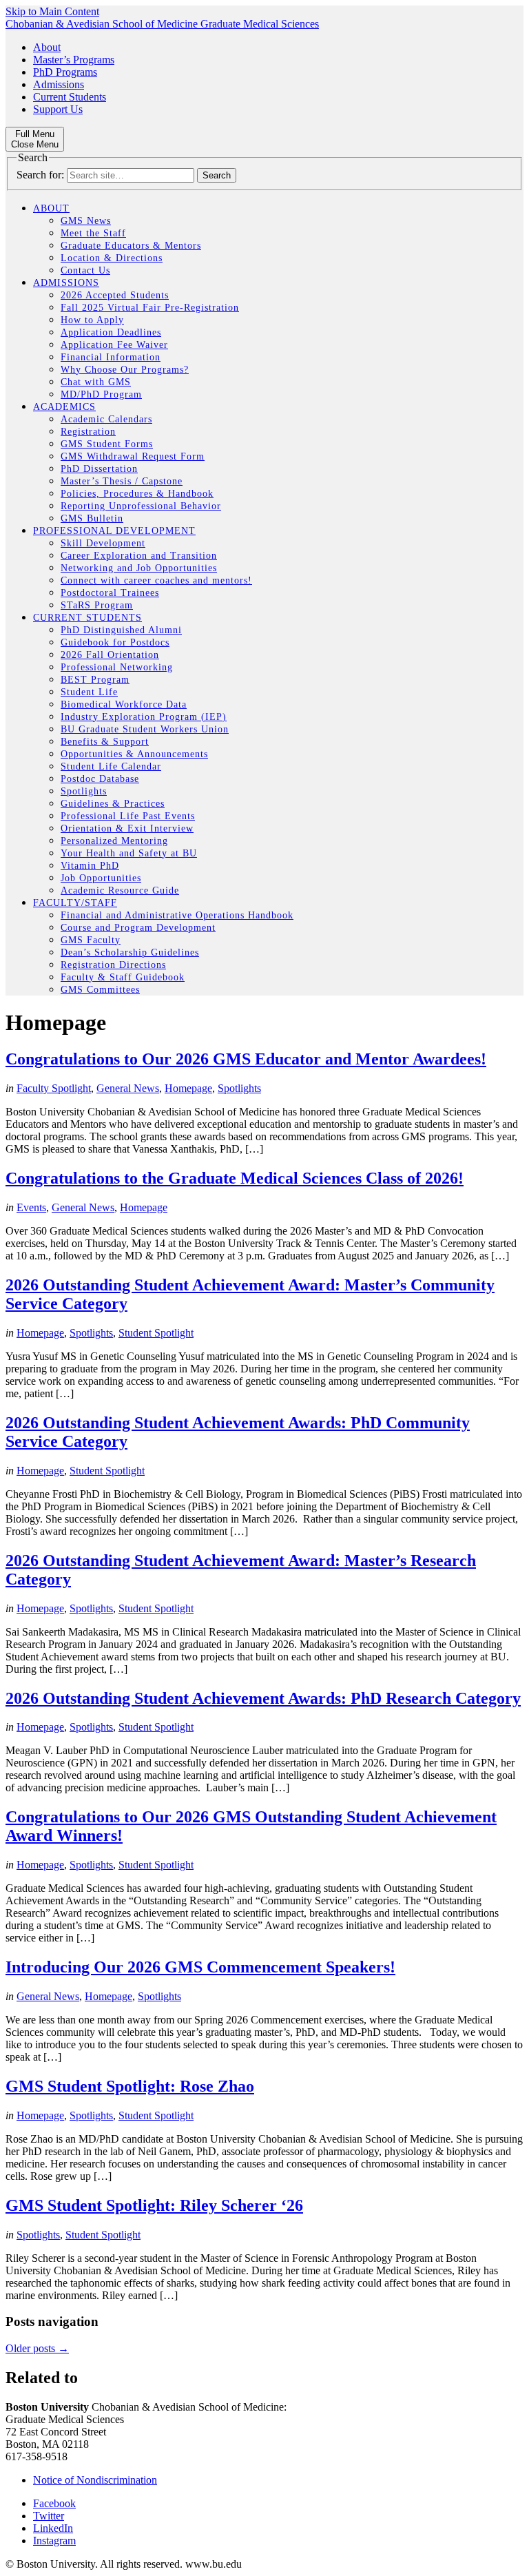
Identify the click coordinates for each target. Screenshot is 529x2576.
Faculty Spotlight (54, 1088)
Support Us (58, 109)
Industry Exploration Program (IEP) (144, 717)
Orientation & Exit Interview (127, 828)
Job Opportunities (101, 878)
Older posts (37, 2348)
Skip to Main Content (52, 11)
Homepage (188, 1088)
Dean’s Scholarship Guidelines (130, 952)
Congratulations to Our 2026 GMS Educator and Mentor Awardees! (246, 1059)
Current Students (70, 97)
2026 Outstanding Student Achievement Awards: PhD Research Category (263, 1698)
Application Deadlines (111, 332)
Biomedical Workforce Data (124, 704)
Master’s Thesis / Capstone (122, 481)
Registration (88, 432)
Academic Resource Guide (120, 890)
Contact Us (85, 270)
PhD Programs (65, 72)
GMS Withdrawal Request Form (133, 456)
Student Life (89, 692)
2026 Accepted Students (115, 295)
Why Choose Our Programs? (125, 370)
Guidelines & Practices (113, 804)
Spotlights (84, 791)
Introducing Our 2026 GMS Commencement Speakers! (200, 1967)
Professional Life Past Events (128, 816)
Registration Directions (113, 965)
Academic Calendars (106, 419)
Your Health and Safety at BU (129, 853)
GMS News (86, 221)
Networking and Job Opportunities (139, 568)
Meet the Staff (93, 233)
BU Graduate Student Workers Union (145, 729)
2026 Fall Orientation (110, 655)
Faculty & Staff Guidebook (123, 977)
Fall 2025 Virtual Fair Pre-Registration (150, 308)
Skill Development (103, 543)
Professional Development (114, 531)
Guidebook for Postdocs (115, 642)
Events (31, 1207)
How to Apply (92, 320)
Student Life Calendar (111, 766)
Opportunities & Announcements (134, 754)
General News (128, 1088)
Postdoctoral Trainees (110, 593)
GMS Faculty (91, 940)
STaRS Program (97, 605)
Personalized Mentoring (114, 841)
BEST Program (95, 680)
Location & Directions (112, 258)
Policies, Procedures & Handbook (137, 494)
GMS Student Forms (107, 444)
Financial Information (111, 357)
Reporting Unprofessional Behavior (141, 506)
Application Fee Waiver (114, 345)
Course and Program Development (138, 928)
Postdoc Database (100, 779)
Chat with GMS (96, 382)
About (47, 47)
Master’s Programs (74, 60)
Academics (64, 407)
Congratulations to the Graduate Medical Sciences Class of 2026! (235, 1178)
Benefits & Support (105, 742)
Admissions (59, 84)
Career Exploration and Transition (139, 556)
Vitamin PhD (90, 866)
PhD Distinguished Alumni (121, 630)
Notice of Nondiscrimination (95, 2480)
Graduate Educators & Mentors (131, 246)
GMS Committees (100, 990)
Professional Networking (117, 667)
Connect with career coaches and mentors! (156, 580)
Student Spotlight (156, 1333)
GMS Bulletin (92, 518)
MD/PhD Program (101, 394)
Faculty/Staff (75, 903)
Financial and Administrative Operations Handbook (177, 915)
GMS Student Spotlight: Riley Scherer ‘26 (154, 2205)
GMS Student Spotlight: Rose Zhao (130, 2086)
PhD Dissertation (99, 469)
